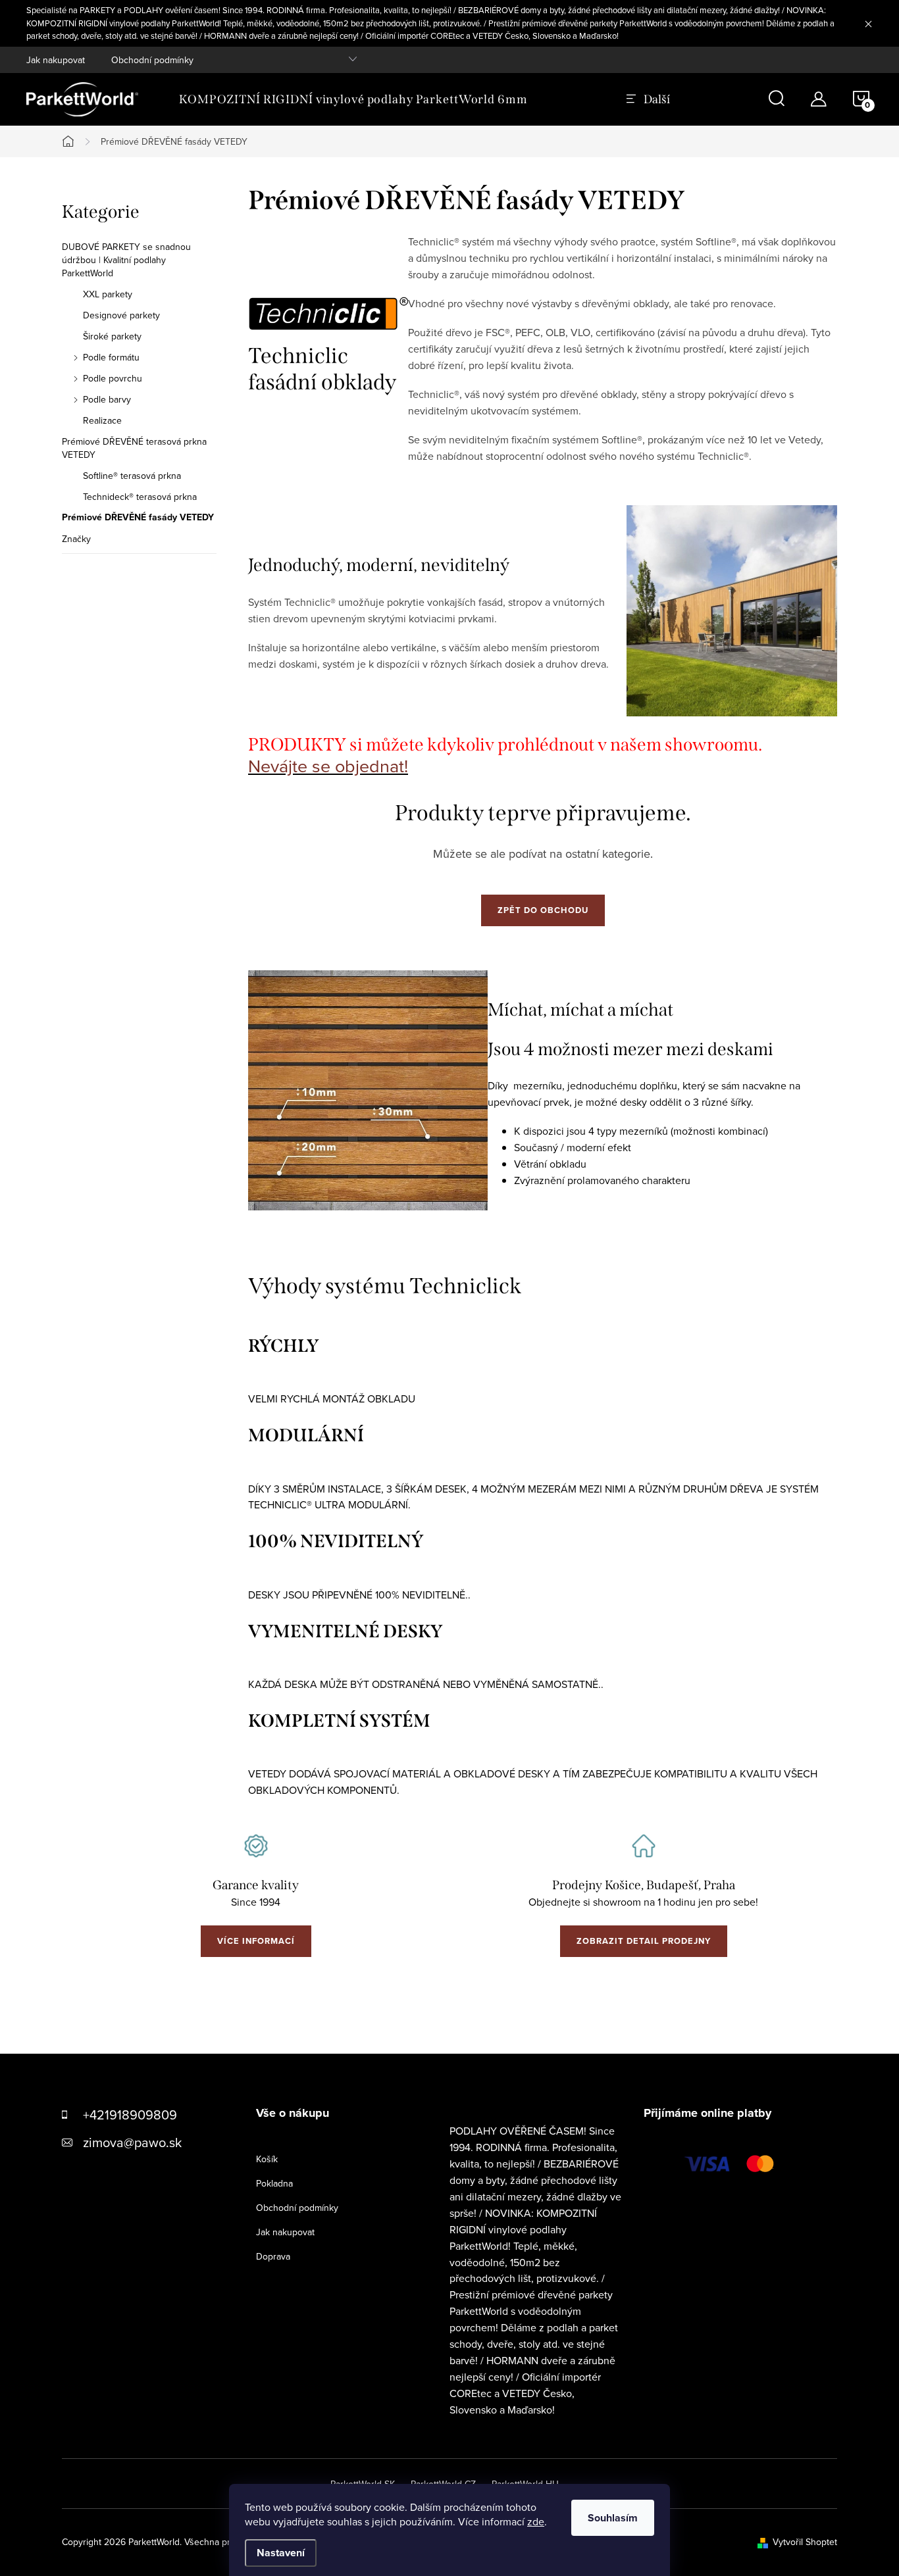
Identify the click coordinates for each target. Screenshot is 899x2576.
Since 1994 (256, 1902)
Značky (76, 539)
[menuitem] (353, 99)
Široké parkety (112, 336)
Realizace (102, 420)
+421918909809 (130, 2115)
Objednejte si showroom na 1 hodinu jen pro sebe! (643, 1902)
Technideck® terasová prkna (140, 497)
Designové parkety (121, 315)
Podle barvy (107, 399)
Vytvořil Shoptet (805, 2542)
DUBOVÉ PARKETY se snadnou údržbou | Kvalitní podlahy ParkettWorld (126, 260)
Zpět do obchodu (543, 910)
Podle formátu (111, 357)
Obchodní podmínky (152, 60)
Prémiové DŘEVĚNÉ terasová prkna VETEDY (134, 448)
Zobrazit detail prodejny (644, 1941)
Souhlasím (613, 2518)
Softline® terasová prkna (132, 476)
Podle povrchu (113, 378)
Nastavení (281, 2553)
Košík (267, 2159)
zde (536, 2521)
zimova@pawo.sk (132, 2142)
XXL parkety (108, 294)
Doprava (273, 2256)
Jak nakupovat (56, 60)
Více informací (256, 1941)
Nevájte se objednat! (328, 766)
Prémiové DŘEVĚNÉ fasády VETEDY (138, 518)
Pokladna (274, 2183)
